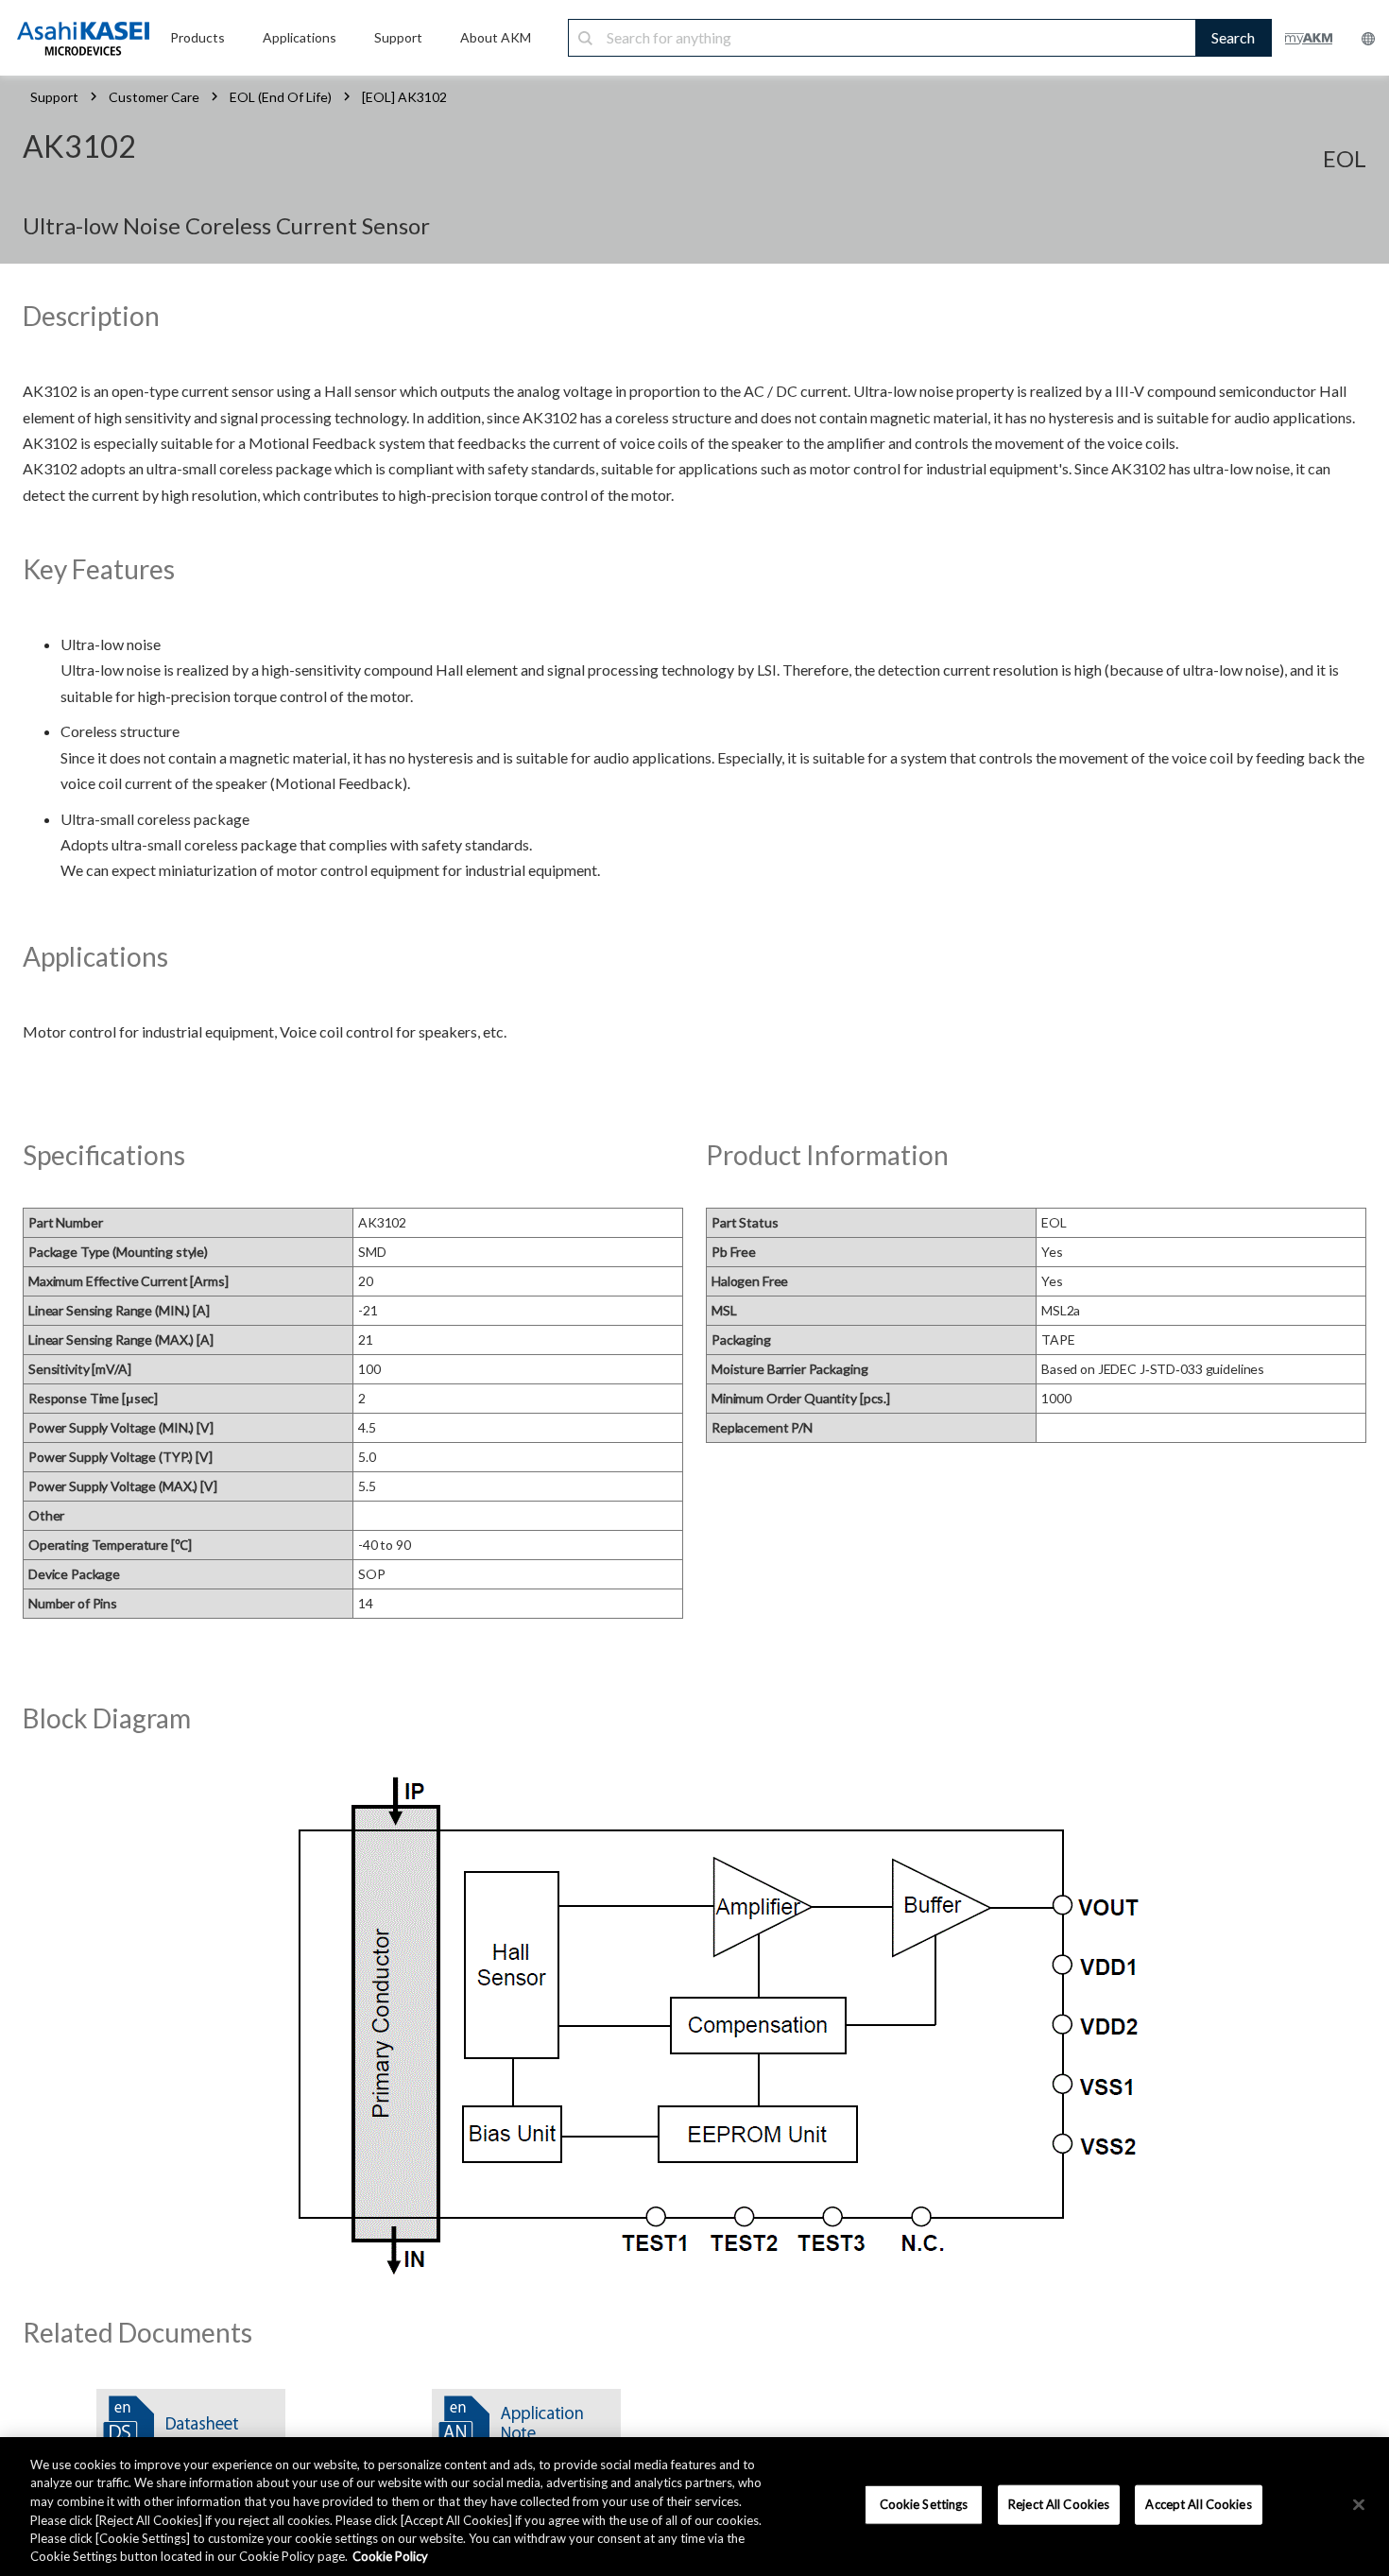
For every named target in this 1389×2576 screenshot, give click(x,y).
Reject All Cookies (1059, 2504)
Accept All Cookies (1198, 2504)
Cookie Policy (390, 2556)
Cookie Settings (924, 2504)
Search (1233, 37)
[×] (1359, 2505)
